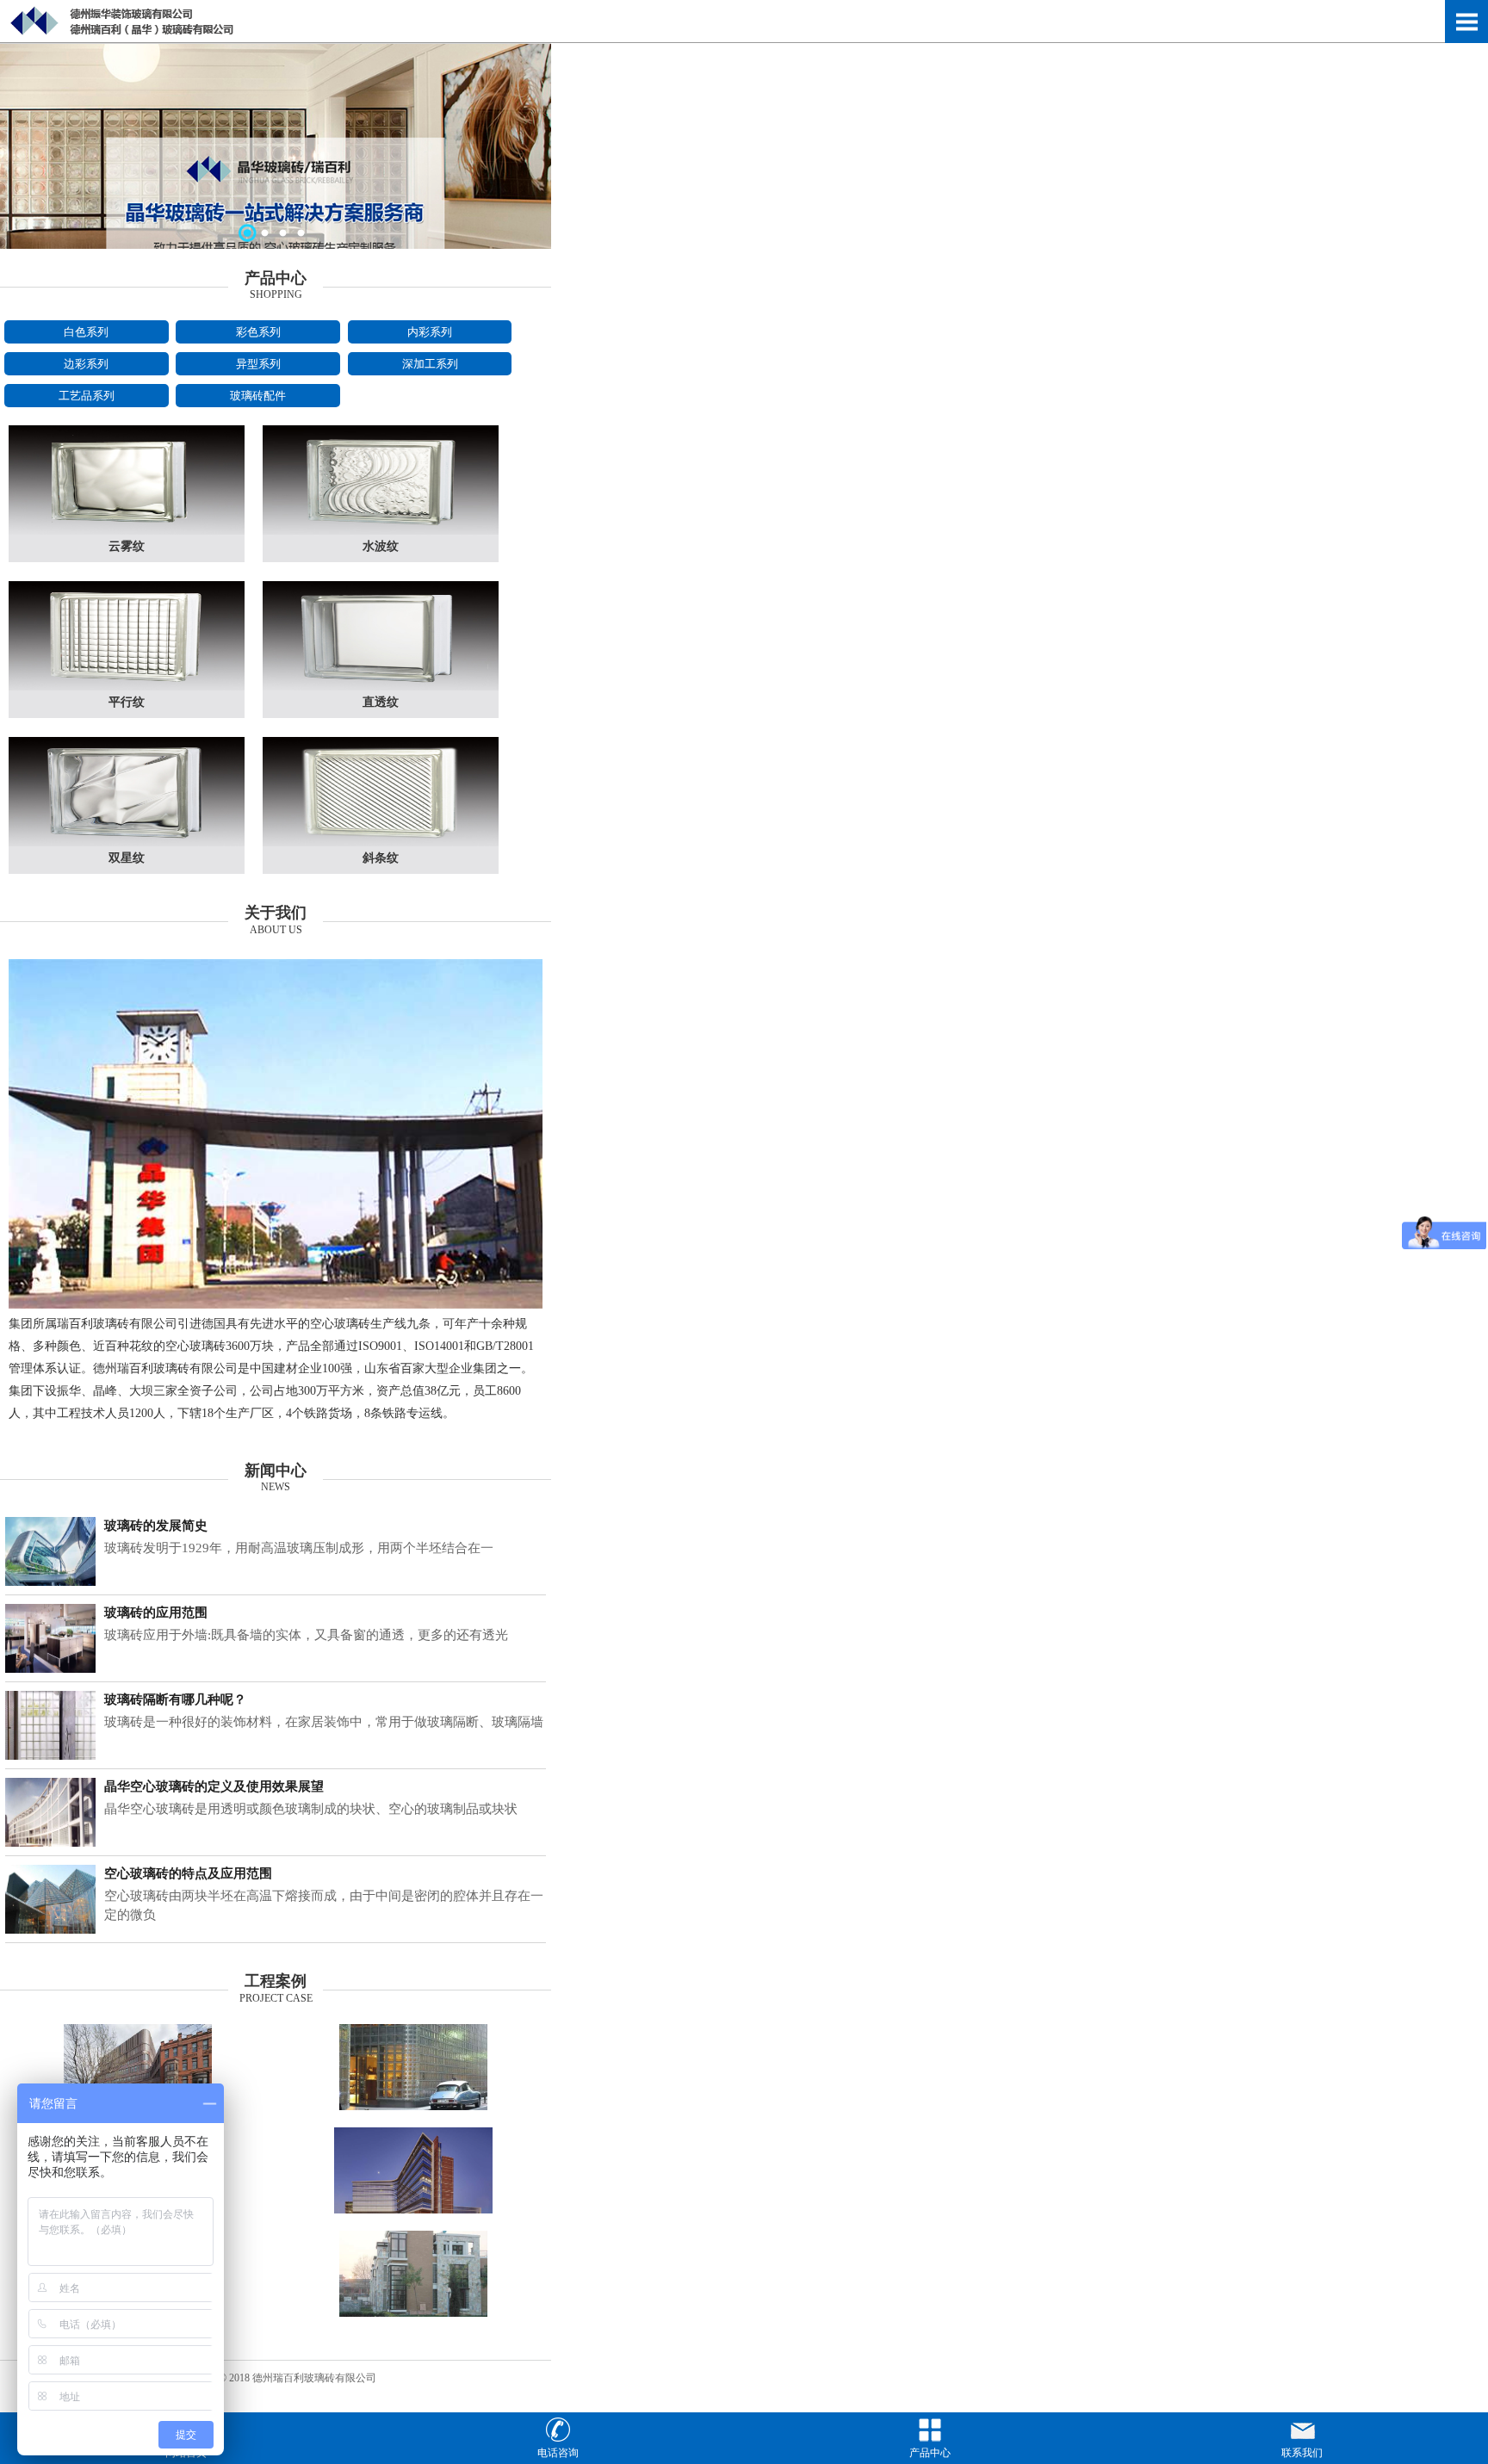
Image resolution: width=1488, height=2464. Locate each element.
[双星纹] (127, 843)
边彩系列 (86, 364)
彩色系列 (258, 332)
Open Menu (1466, 22)
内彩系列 (430, 332)
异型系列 (258, 364)
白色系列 (86, 332)
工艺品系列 (87, 396)
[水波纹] (381, 531)
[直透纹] (381, 687)
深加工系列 (430, 364)
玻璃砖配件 (258, 396)
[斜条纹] (381, 843)
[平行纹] (127, 687)
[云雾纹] (127, 531)
